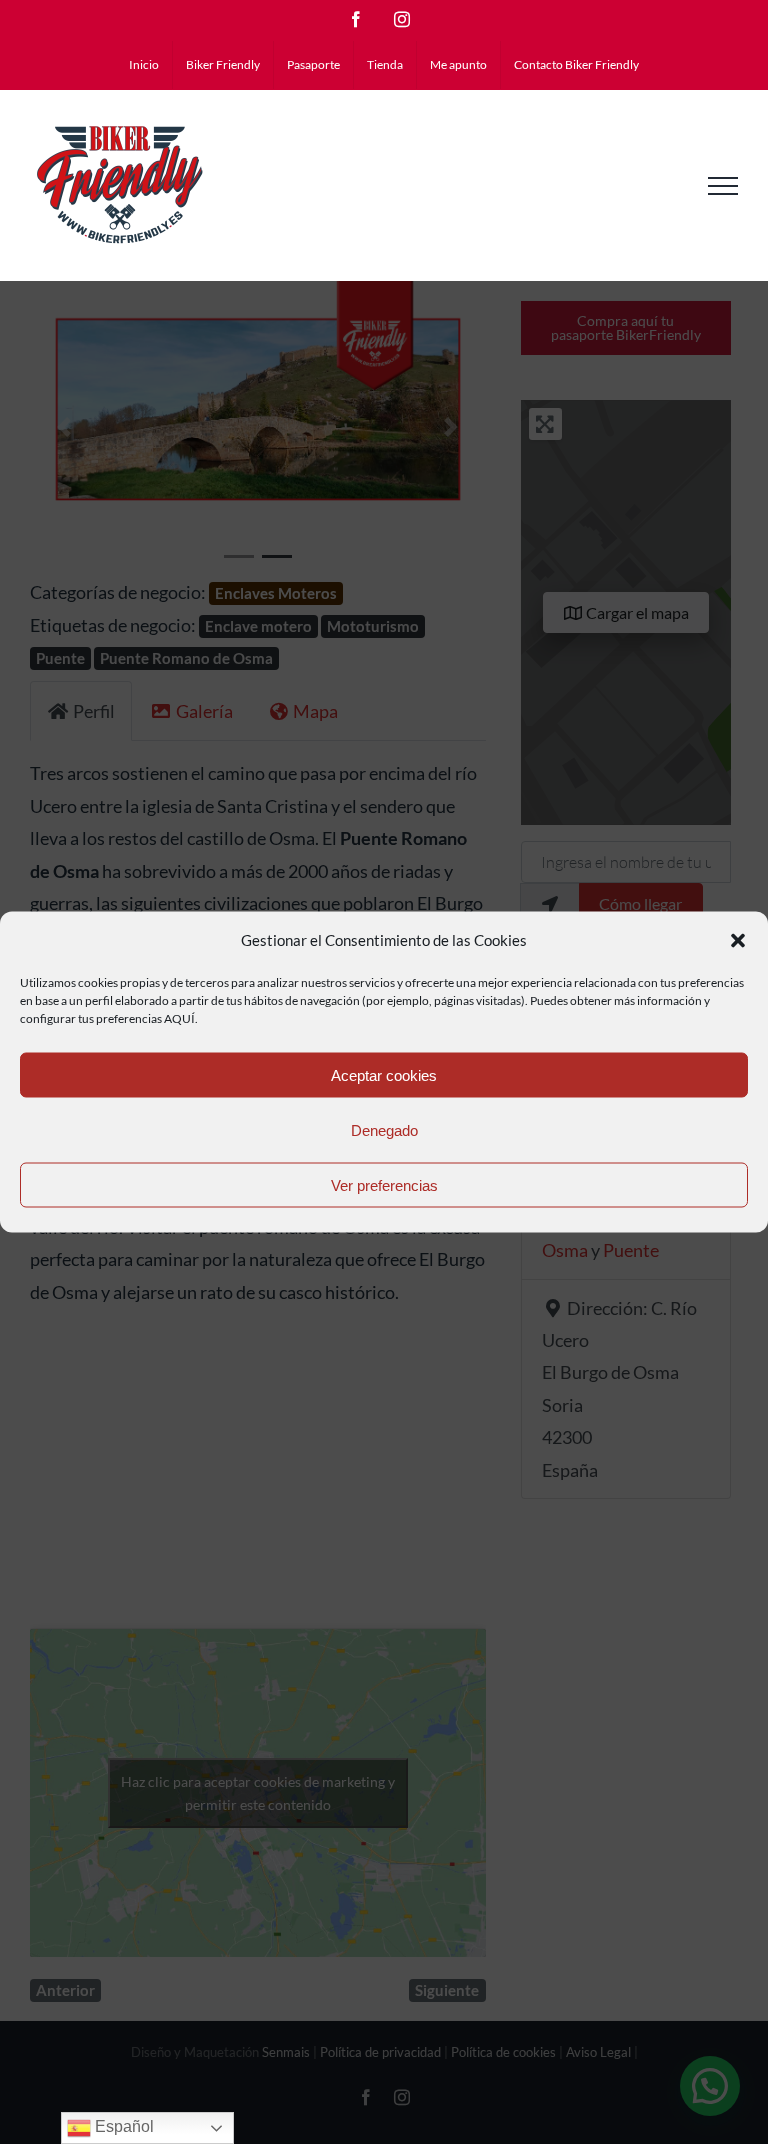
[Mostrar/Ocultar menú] (723, 186)
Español (122, 2126)
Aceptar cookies (384, 1074)
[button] (738, 940)
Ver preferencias (384, 1184)
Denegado (384, 1129)
